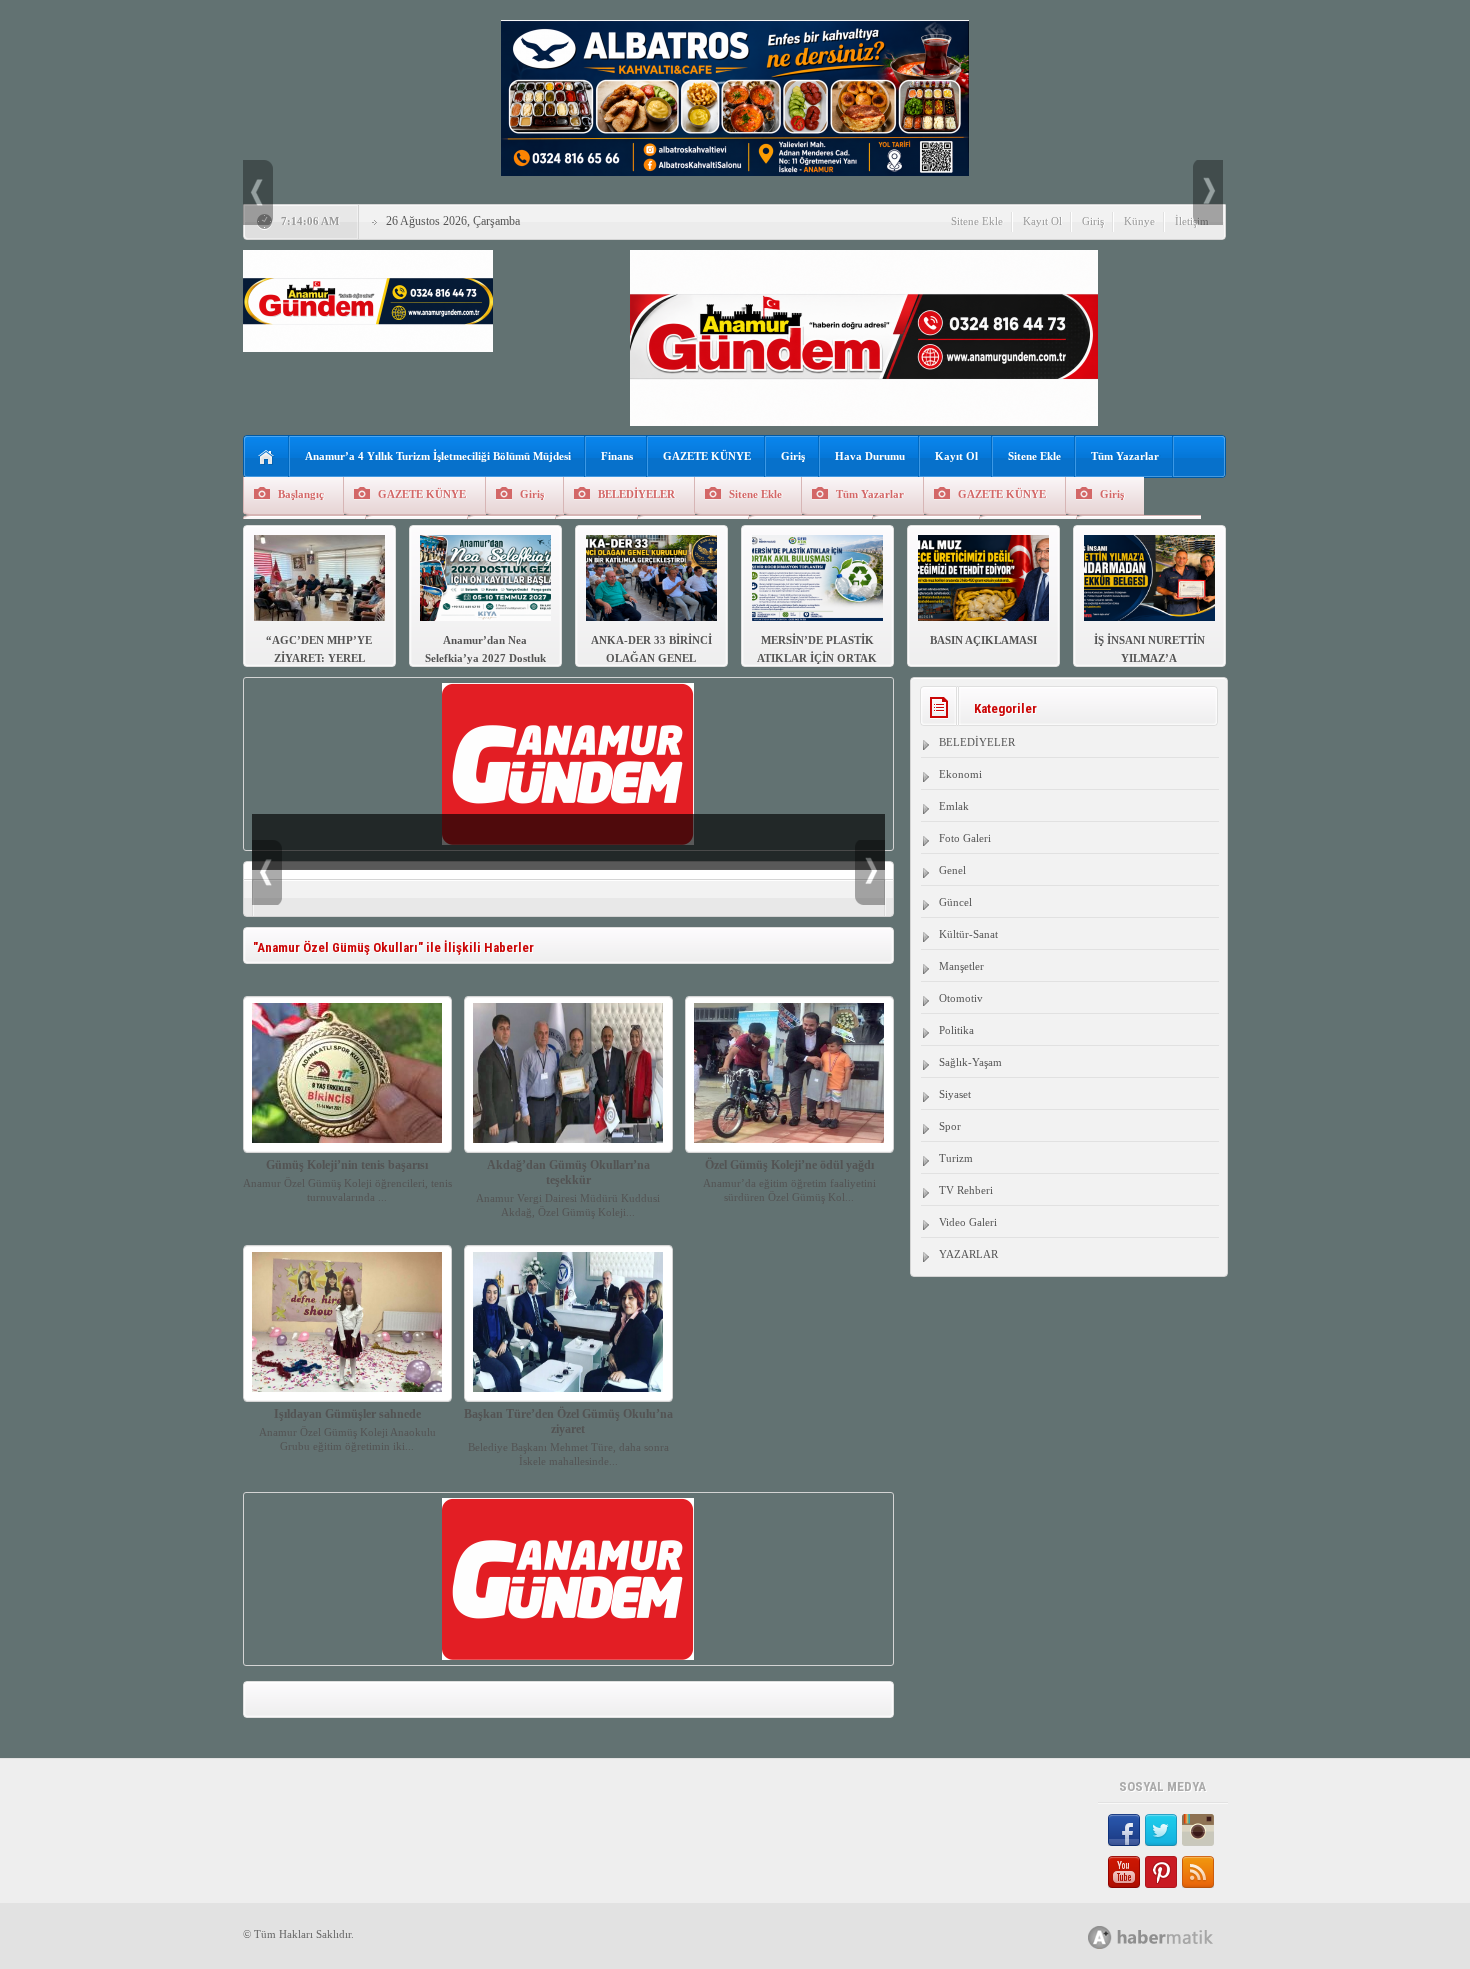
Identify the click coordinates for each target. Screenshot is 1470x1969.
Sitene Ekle (977, 221)
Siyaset (955, 1094)
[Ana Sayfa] (266, 457)
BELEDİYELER (636, 494)
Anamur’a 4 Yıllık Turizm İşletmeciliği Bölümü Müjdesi (438, 456)
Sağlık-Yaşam (970, 1062)
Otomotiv (961, 998)
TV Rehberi (966, 1190)
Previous (258, 192)
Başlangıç (301, 494)
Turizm (956, 1158)
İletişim (1192, 221)
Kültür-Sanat (968, 934)
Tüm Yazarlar (1125, 456)
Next (1208, 192)
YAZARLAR (968, 1254)
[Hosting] (1100, 1937)
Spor (950, 1126)
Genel (952, 870)
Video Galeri (968, 1222)
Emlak (954, 806)
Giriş (1093, 221)
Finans (617, 456)
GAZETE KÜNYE (707, 456)
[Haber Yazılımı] (1172, 1936)
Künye (1139, 221)
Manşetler (961, 966)
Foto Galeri (965, 838)
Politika (956, 1030)
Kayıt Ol (1042, 221)
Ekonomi (960, 774)
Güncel (955, 902)
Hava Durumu (870, 456)
